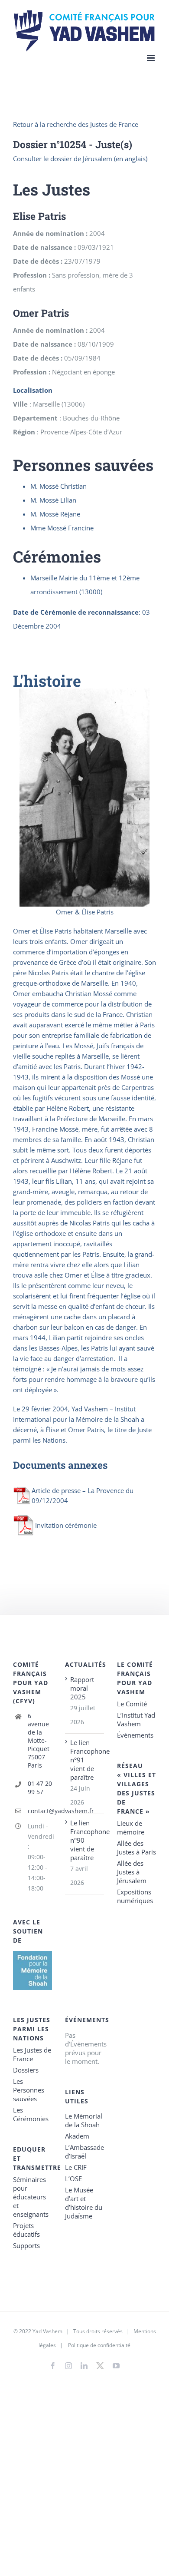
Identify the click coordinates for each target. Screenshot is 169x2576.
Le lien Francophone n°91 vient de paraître (85, 1760)
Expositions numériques (135, 1896)
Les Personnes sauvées (29, 2090)
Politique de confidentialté (99, 2345)
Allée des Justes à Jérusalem (132, 1872)
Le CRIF (76, 2167)
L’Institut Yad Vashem (136, 1719)
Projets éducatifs (26, 2230)
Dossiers (26, 2070)
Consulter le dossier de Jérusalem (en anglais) (80, 159)
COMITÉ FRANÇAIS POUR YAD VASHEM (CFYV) (31, 1683)
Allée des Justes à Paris (136, 1848)
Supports (26, 2245)
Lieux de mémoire (131, 1828)
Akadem (77, 2136)
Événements (135, 1735)
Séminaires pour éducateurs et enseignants (31, 2197)
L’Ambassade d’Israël (84, 2152)
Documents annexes (60, 1465)
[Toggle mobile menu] (151, 58)
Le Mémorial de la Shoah (84, 2120)
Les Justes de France (32, 2054)
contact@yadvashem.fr (40, 1811)
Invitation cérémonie (66, 1525)
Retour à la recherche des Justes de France (76, 124)
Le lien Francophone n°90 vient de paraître (85, 1840)
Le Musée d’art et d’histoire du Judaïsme (84, 2203)
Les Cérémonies (31, 2114)
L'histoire (47, 681)
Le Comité (132, 1704)
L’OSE (73, 2179)
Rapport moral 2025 (82, 1688)
